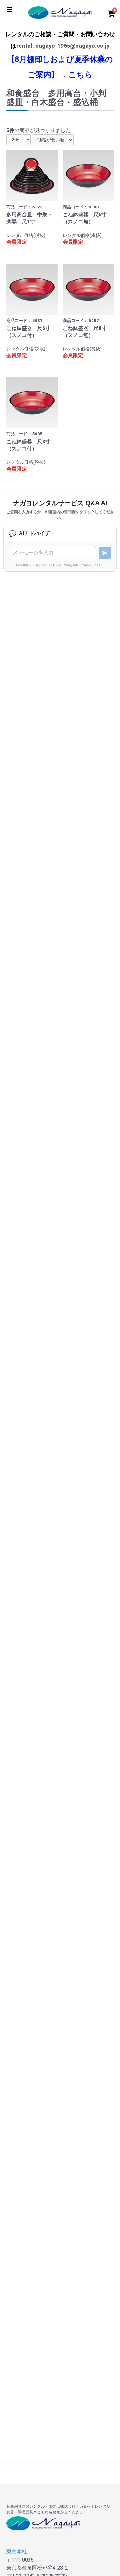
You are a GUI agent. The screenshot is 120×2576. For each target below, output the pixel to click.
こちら (80, 75)
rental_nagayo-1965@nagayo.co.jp (63, 46)
